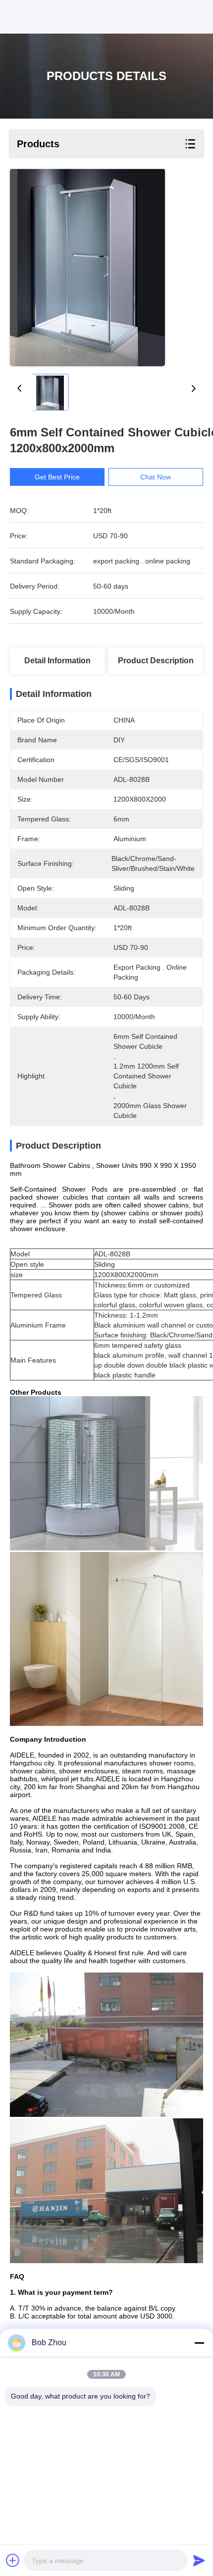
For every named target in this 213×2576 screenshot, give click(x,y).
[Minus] (199, 2343)
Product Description (156, 661)
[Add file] (13, 2560)
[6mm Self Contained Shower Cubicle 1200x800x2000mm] (87, 268)
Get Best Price (57, 477)
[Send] (199, 2560)
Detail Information (57, 661)
